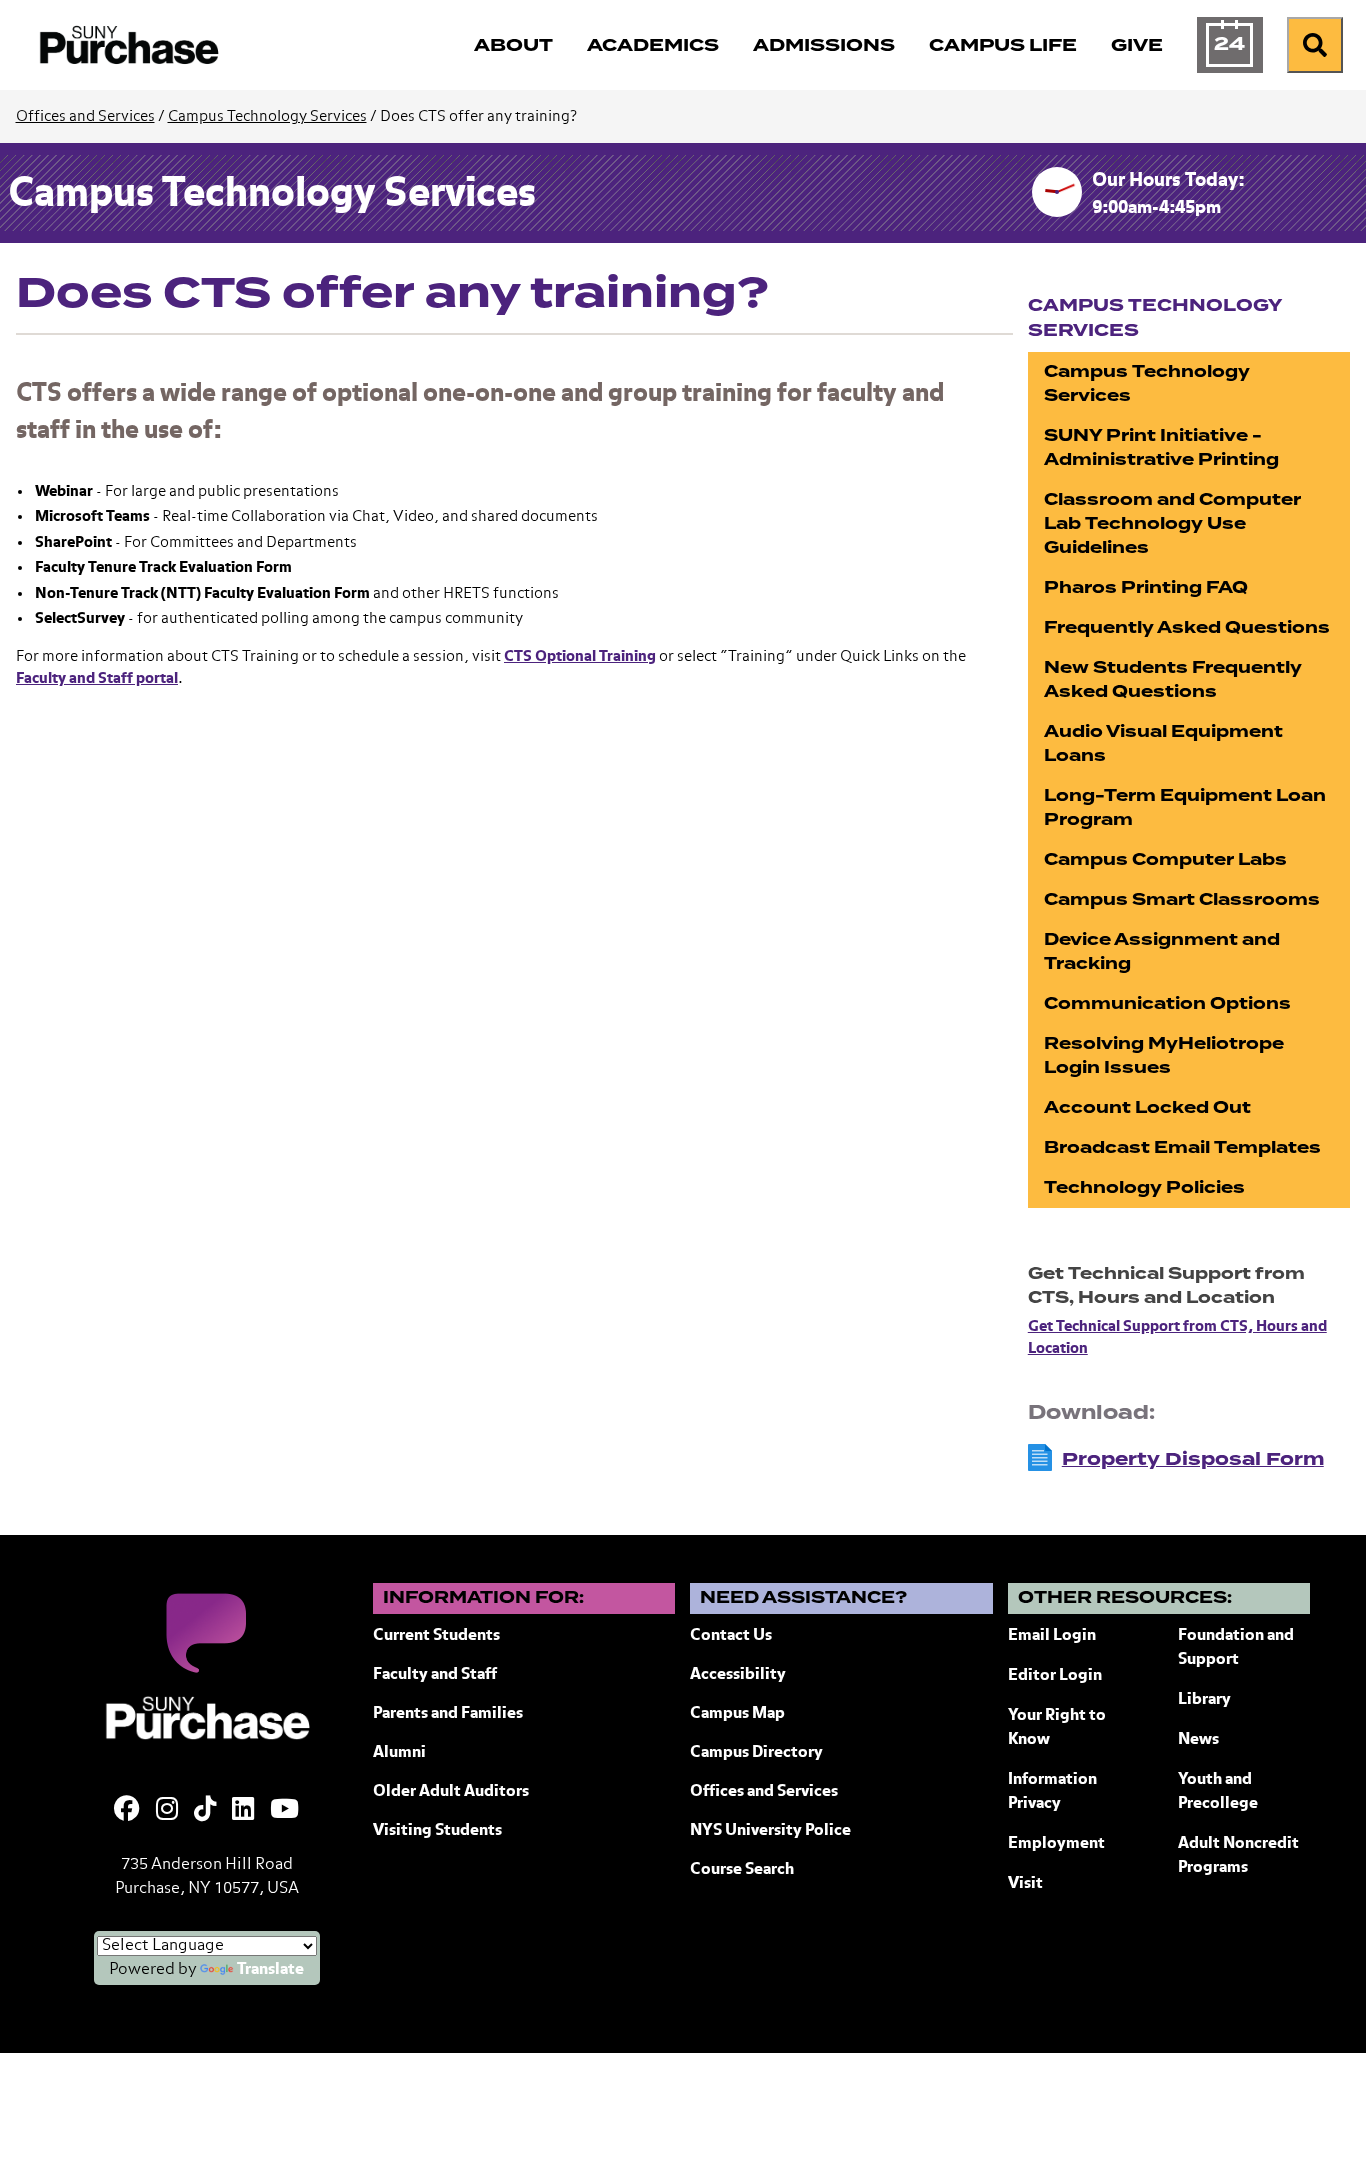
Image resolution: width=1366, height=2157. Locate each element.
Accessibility (738, 1675)
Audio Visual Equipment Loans (1163, 743)
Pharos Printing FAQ (1146, 587)
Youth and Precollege (1218, 1792)
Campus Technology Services (267, 116)
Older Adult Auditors (451, 1792)
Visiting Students (437, 1831)
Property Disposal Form (1193, 1459)
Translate (270, 1970)
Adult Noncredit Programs (1238, 1856)
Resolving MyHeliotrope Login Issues (1164, 1055)
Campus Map (737, 1714)
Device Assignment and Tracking (1162, 951)
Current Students (436, 1636)
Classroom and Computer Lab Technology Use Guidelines (1172, 523)
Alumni (399, 1753)
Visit (1025, 1884)
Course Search (742, 1870)
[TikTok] (205, 1811)
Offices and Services (85, 116)
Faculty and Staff (435, 1675)
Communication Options (1167, 1003)
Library (1204, 1700)
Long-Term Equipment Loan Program (1185, 807)
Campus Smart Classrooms (1182, 899)
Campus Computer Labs (1165, 859)
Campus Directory (756, 1753)
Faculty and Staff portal (97, 678)
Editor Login (1055, 1676)
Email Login (1052, 1636)
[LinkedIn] (243, 1811)
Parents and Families (448, 1714)
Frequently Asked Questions (1187, 627)
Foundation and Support (1236, 1648)
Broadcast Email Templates (1182, 1147)
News (1198, 1740)
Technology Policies (1144, 1187)
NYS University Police (770, 1831)
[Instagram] (167, 1811)
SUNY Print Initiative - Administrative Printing (1161, 447)
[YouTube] (284, 1811)
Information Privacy (1052, 1792)
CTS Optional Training (580, 656)
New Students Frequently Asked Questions (1173, 679)
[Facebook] (127, 1811)
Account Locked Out (1147, 1107)
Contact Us (731, 1636)
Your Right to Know (1057, 1728)
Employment (1056, 1844)
